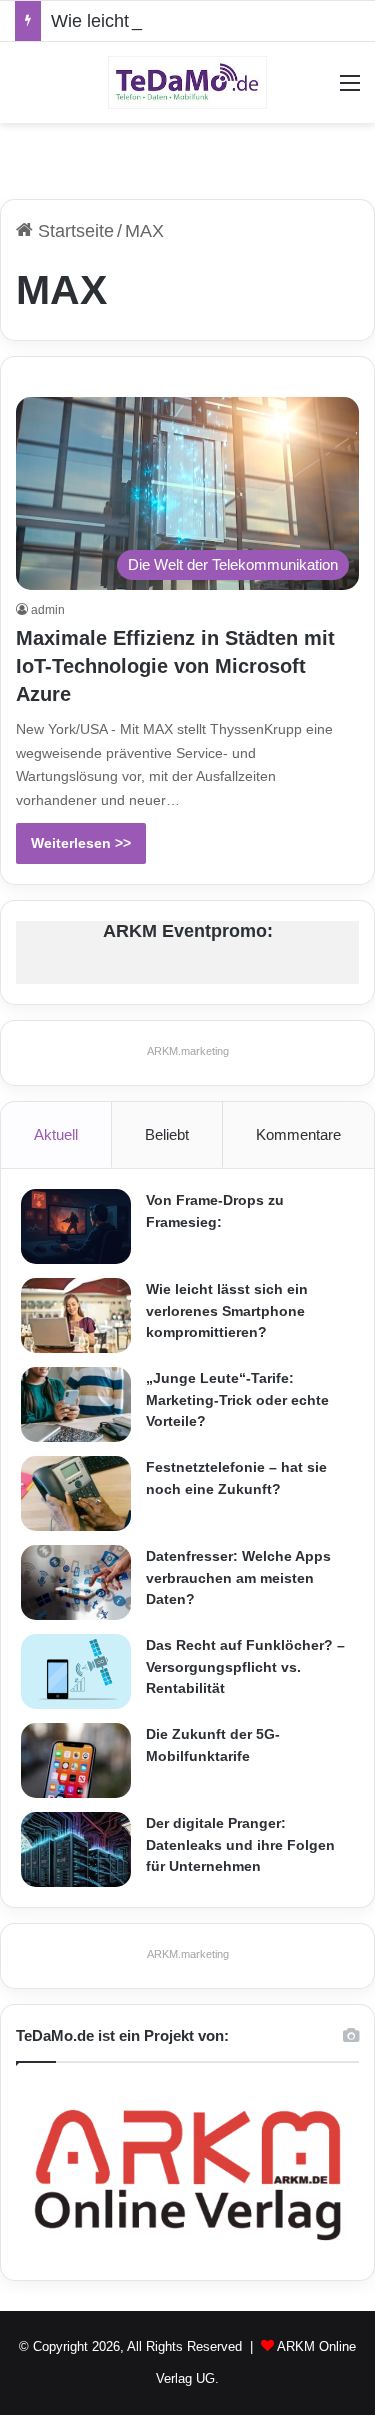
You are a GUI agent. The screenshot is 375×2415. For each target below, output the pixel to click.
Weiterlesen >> (81, 843)
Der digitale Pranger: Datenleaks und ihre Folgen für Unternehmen (240, 1844)
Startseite (73, 231)
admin (48, 610)
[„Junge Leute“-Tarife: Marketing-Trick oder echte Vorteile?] (76, 1404)
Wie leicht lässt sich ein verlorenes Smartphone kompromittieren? (227, 1310)
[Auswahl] (350, 90)
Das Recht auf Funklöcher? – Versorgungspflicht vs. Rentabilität (245, 1666)
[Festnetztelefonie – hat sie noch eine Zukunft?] (76, 1493)
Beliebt (167, 1134)
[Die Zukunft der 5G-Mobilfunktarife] (76, 1760)
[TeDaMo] (188, 82)
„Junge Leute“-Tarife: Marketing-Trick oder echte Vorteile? (237, 1399)
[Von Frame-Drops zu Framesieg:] (76, 1226)
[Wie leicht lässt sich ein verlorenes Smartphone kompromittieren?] (76, 1315)
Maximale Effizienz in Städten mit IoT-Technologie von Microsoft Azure (175, 666)
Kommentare (298, 1134)
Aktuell (56, 1134)
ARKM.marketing (188, 1051)
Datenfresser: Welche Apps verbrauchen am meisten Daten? (238, 1577)
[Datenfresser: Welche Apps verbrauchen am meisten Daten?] (76, 1582)
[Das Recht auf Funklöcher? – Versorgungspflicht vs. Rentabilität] (76, 1671)
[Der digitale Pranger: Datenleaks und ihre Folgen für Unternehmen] (76, 1849)
